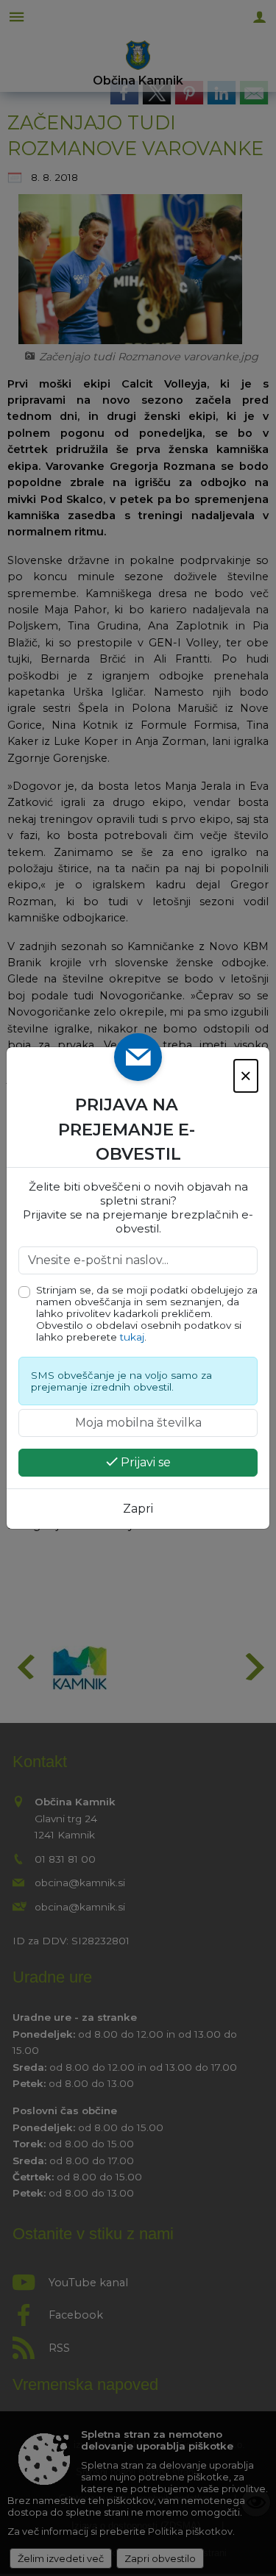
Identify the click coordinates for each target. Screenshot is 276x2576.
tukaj (132, 1337)
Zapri (138, 1509)
